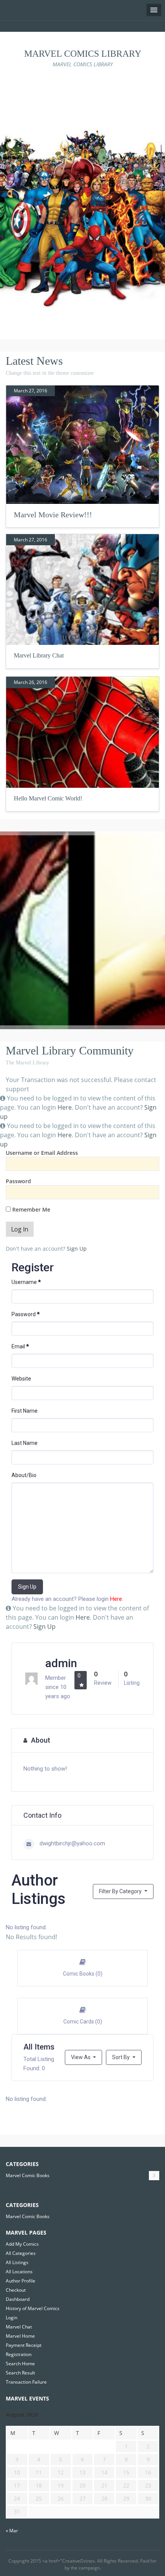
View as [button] (81, 2057)
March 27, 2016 (31, 391)
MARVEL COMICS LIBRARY (83, 54)
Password (18, 1181)
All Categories (21, 2253)
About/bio (24, 1475)
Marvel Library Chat (39, 655)
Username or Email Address (42, 1153)
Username (26, 1282)
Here (65, 1107)
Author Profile (21, 2281)
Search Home (20, 2364)
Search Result (20, 2373)
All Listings (17, 2262)
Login (12, 2318)
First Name (25, 1411)
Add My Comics (22, 2244)
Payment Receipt (24, 2345)
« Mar (12, 2531)
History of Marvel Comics (33, 2308)
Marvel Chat (19, 2327)
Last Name (25, 1443)
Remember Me (31, 1209)
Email (20, 1346)
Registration (19, 2354)
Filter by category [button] (121, 1891)
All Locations (19, 2272)
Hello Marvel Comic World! (48, 798)
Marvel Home (20, 2336)
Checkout (16, 2290)
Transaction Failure (26, 2382)
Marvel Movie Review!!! (53, 515)
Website (21, 1379)
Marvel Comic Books (28, 2175)
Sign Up (77, 1249)
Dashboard (18, 2299)
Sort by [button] (121, 2057)
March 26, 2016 (31, 682)
